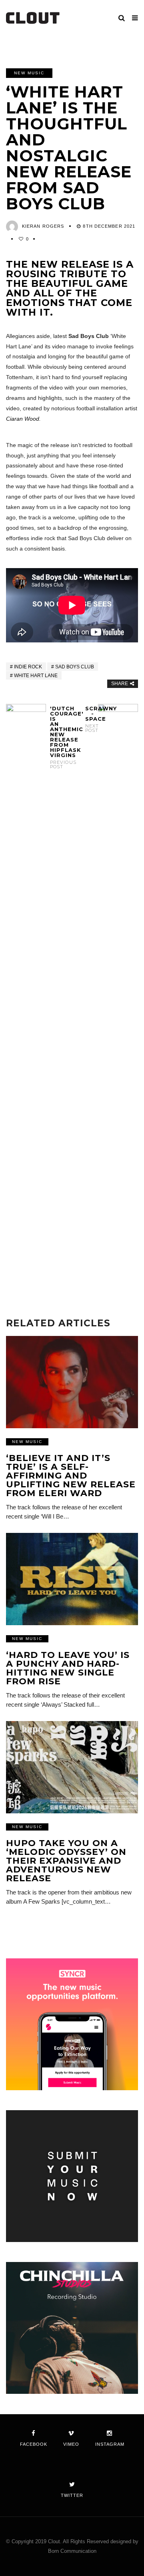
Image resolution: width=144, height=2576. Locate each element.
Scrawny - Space (90, 719)
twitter (72, 2495)
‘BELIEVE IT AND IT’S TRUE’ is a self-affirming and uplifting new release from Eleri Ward (71, 1476)
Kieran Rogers (43, 226)
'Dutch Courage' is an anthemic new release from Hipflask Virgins (54, 737)
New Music (29, 73)
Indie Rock (28, 667)
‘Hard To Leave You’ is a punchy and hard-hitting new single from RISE (68, 1668)
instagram (110, 2444)
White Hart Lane (36, 676)
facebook (34, 2444)
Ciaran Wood (23, 419)
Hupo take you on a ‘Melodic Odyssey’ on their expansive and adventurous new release (66, 1861)
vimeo (71, 2444)
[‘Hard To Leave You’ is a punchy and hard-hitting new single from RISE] (72, 1579)
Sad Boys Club (75, 667)
